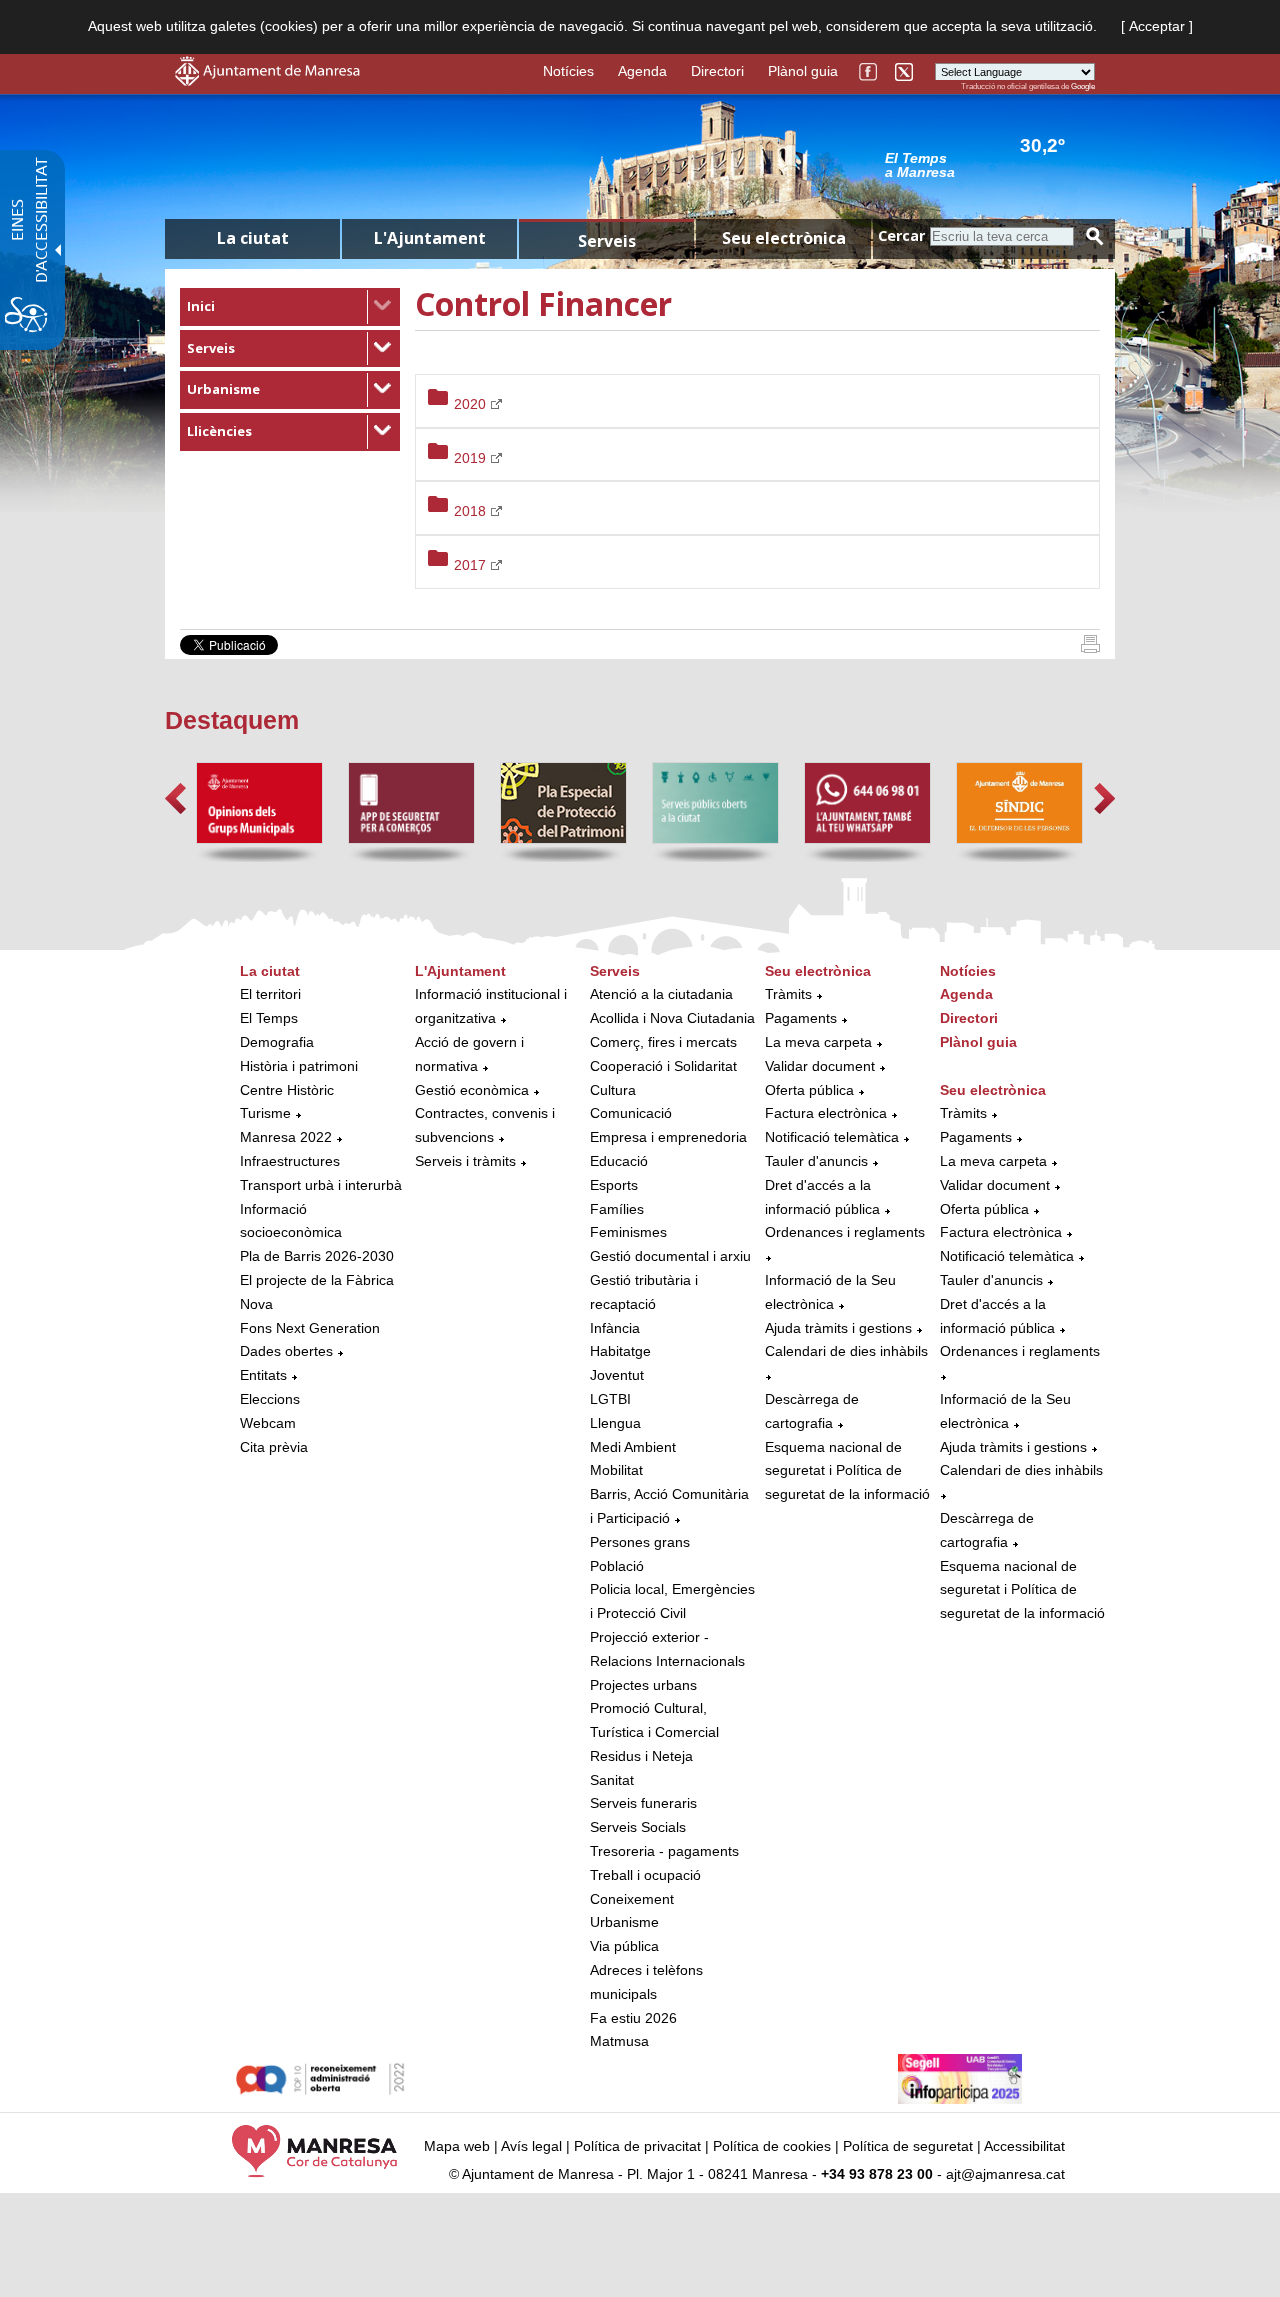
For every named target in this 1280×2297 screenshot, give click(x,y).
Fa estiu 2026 (633, 2018)
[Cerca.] (1095, 236)
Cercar (901, 235)
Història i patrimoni (299, 1066)
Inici (201, 306)
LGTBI (610, 1399)
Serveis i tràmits (465, 1161)
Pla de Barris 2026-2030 (317, 1256)
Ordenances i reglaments (845, 1232)
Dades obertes (288, 1351)
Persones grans (640, 1542)
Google (1083, 86)
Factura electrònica (826, 1113)
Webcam (268, 1423)
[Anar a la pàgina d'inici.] (267, 81)
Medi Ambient (633, 1447)
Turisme (265, 1113)
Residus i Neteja (641, 1756)
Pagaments (801, 1018)
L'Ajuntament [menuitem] (430, 238)
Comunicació (631, 1113)
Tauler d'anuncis (816, 1161)
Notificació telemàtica (832, 1137)
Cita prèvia (274, 1447)
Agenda (642, 71)
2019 (472, 458)
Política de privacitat (637, 2146)
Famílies (617, 1209)
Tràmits (788, 994)
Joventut (617, 1375)
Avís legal (531, 2146)
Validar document (820, 1066)
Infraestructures (290, 1161)
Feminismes (628, 1232)
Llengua (615, 1423)
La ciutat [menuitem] (253, 238)
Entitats (263, 1375)
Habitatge (620, 1351)
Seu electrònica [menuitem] (784, 238)
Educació (619, 1161)
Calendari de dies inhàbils (846, 1351)
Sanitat (612, 1780)
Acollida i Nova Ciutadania (672, 1018)
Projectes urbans (643, 1685)
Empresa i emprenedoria (668, 1137)
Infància (615, 1328)
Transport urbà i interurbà (321, 1185)
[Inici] (1090, 648)
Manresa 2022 (286, 1137)
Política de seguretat (908, 2146)
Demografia (277, 1042)
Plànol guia (803, 71)
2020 (472, 404)
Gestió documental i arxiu (670, 1256)
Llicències (219, 431)
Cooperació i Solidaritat (663, 1066)
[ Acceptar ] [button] (1157, 26)
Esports (614, 1185)
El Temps (269, 1018)
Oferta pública (809, 1090)
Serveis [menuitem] (607, 241)
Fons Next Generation (310, 1328)
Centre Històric (287, 1090)
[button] (175, 798)
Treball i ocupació (645, 1875)
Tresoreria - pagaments (664, 1851)
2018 (472, 511)
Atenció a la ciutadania (661, 994)
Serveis (211, 348)
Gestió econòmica (472, 1090)
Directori (717, 71)
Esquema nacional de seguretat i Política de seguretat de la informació (847, 1471)
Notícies (568, 71)
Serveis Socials (638, 1827)
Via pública (624, 1946)
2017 (472, 565)
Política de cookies (772, 2146)
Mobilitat (616, 1470)
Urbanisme (223, 389)
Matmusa (619, 2041)
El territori (270, 994)
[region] (990, 164)
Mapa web (457, 2146)
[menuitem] (290, 307)
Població (617, 1566)
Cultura (613, 1090)
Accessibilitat (1024, 2146)
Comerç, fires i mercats (663, 1042)
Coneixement (632, 1899)
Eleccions (270, 1399)
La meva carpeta (818, 1042)
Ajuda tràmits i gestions (838, 1328)
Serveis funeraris (643, 1803)
